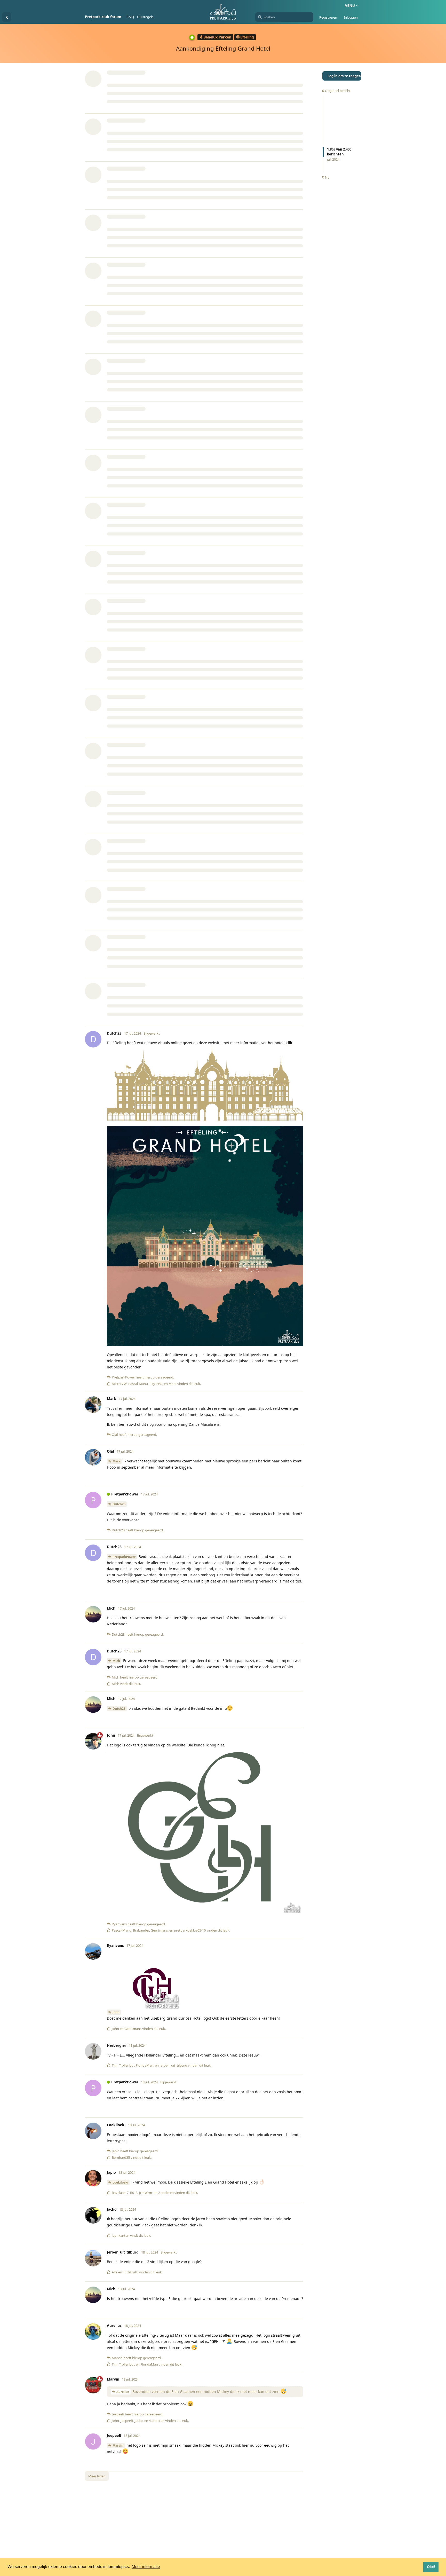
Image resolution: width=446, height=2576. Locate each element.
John (116, 2012)
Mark (116, 1461)
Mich (116, 1661)
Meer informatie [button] (146, 2567)
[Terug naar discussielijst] (7, 17)
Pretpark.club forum (103, 17)
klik (289, 1043)
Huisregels (145, 17)
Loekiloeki (120, 2182)
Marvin (118, 2445)
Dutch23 (119, 1504)
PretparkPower (124, 1557)
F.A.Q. (130, 17)
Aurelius (123, 2392)
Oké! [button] (431, 2567)
